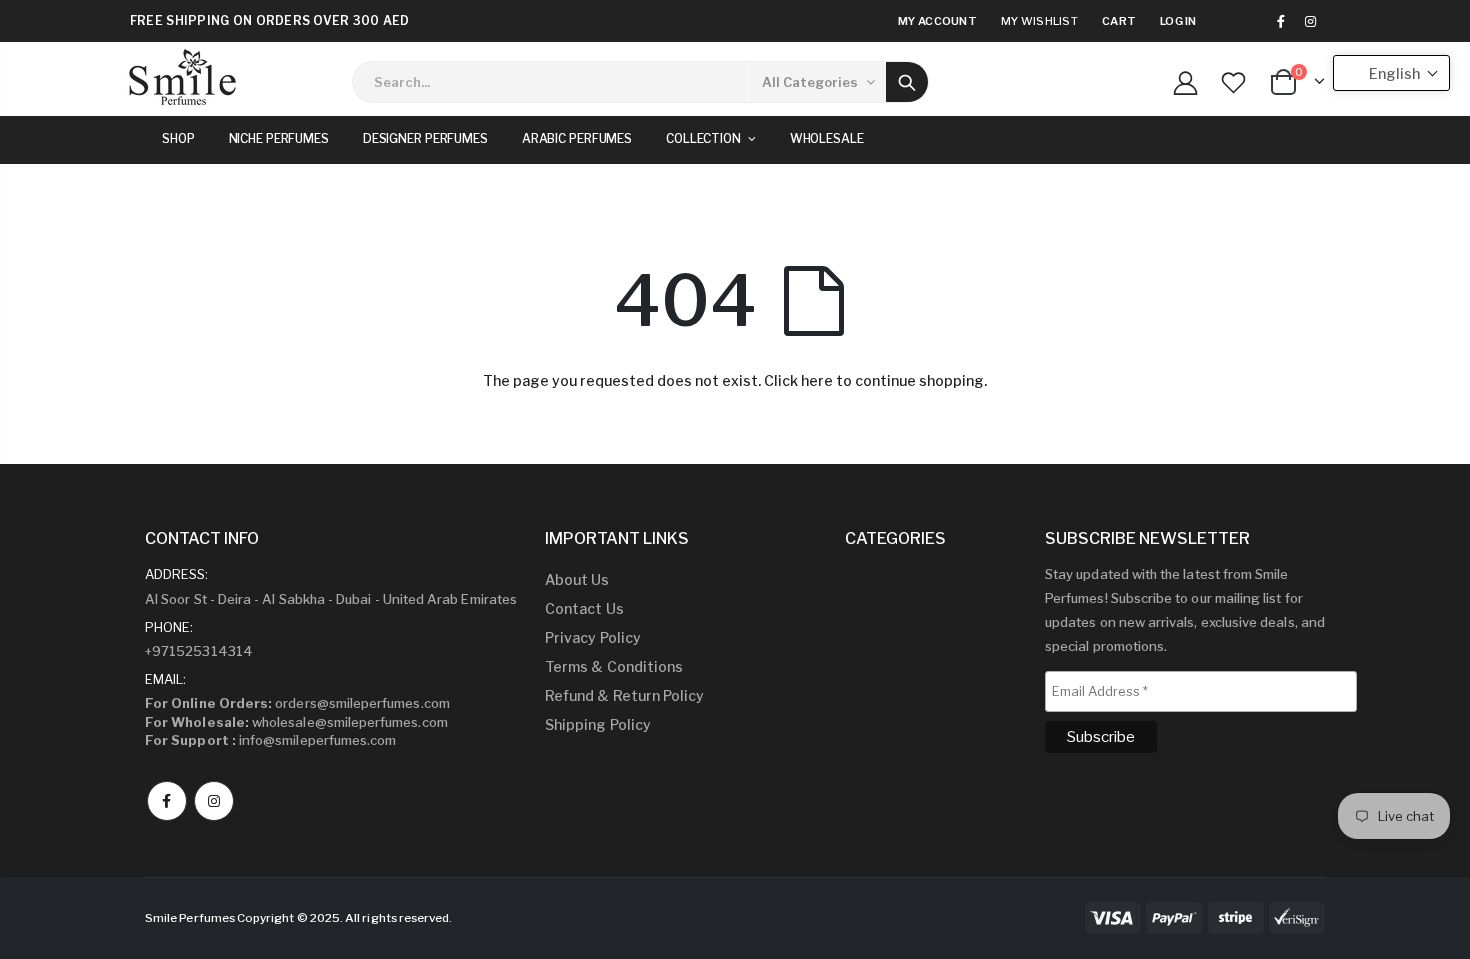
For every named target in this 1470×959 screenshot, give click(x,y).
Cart (1119, 21)
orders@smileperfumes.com (297, 703)
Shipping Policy (598, 724)
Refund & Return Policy (624, 695)
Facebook (167, 801)
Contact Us (584, 608)
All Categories (810, 82)
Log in (1178, 21)
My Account (937, 21)
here (817, 380)
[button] (1391, 73)
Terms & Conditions (614, 666)
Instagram (214, 801)
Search (907, 82)
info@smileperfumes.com (270, 740)
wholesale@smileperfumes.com (296, 722)
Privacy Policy (593, 637)
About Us (577, 579)
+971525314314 (199, 651)
